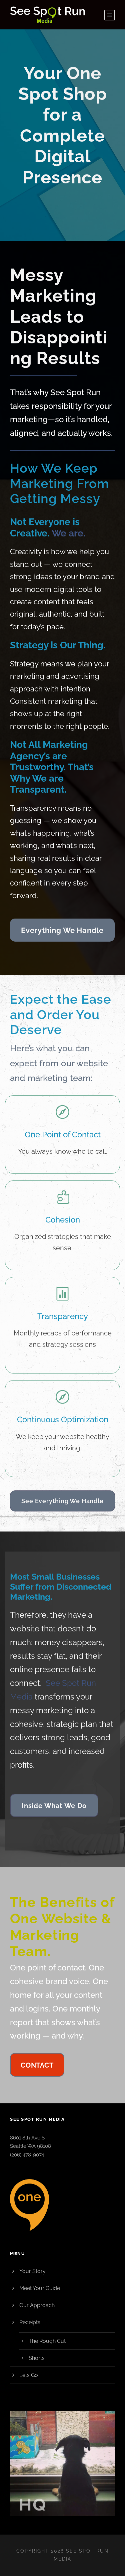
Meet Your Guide (40, 2288)
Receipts (30, 2322)
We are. (68, 533)
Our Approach (37, 2305)
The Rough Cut (47, 2341)
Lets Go (29, 2375)
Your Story (32, 2271)
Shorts (37, 2358)
